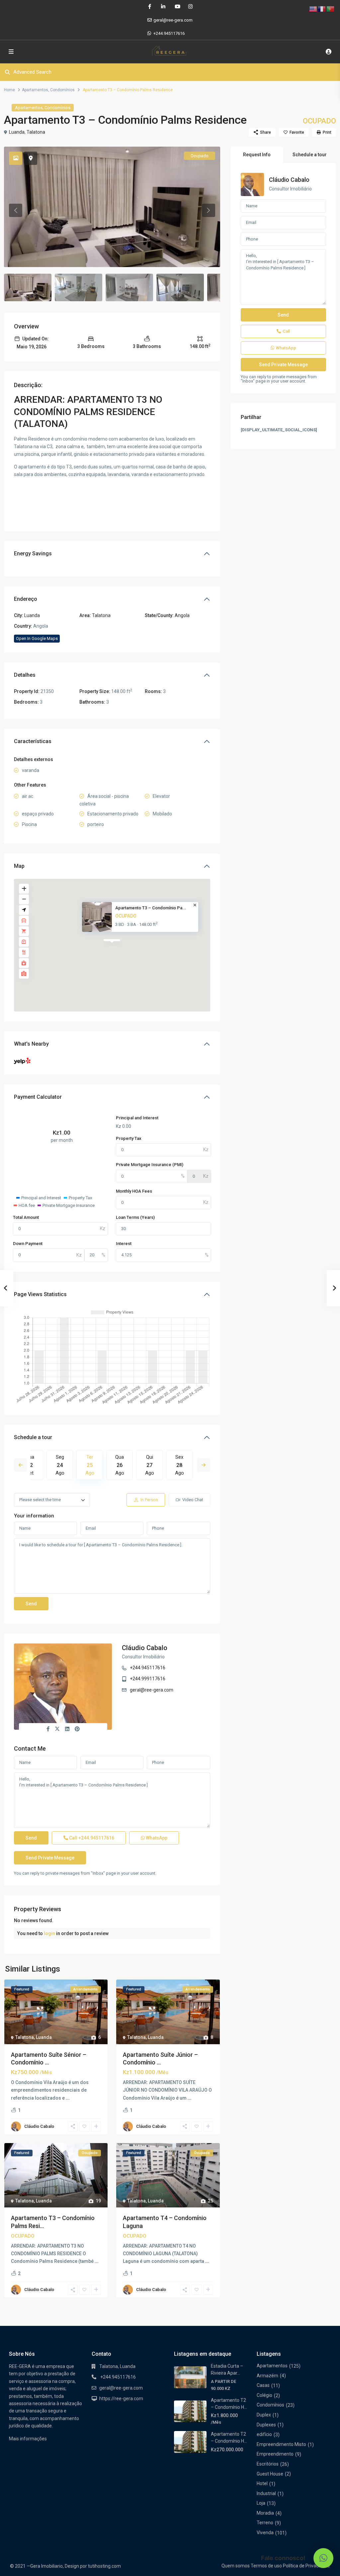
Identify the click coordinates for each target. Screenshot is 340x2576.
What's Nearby (31, 1044)
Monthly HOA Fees (134, 1191)
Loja (261, 2503)
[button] (323, 2558)
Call (91, 1838)
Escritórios (268, 2464)
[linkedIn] (163, 7)
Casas (263, 2385)
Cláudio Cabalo (145, 1648)
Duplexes (266, 2425)
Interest (124, 1244)
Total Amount (26, 1217)
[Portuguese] (331, 9)
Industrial (266, 2493)
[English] (313, 9)
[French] (322, 9)
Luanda (17, 132)
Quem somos (236, 2566)
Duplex (264, 2415)
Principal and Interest (137, 1118)
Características (33, 741)
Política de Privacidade (306, 2566)
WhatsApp (156, 1838)
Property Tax (129, 1138)
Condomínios (62, 90)
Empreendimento (275, 2454)
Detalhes (25, 675)
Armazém (267, 2376)
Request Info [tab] (257, 155)
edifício (264, 2434)
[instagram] (190, 7)
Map (19, 866)
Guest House (270, 2474)
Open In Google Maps (37, 638)
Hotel (262, 2483)
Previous (21, 1465)
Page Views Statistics (40, 1294)
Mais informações (28, 2439)
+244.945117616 (169, 33)
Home (9, 90)
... (68, 2098)
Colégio (264, 2395)
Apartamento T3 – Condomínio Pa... (151, 908)
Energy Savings (33, 554)
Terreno (265, 2523)
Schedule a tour (33, 1437)
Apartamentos (35, 90)
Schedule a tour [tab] (310, 155)
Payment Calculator (38, 1097)
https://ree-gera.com (121, 2399)
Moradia (265, 2513)
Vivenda (265, 2533)
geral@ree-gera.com (152, 1690)
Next (204, 1465)
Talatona (36, 132)
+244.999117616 (148, 1679)
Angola (182, 615)
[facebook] (150, 7)
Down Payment (28, 1244)
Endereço (26, 599)
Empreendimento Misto (281, 2444)
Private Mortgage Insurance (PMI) (150, 1165)
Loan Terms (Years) (135, 1217)
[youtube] (177, 7)
